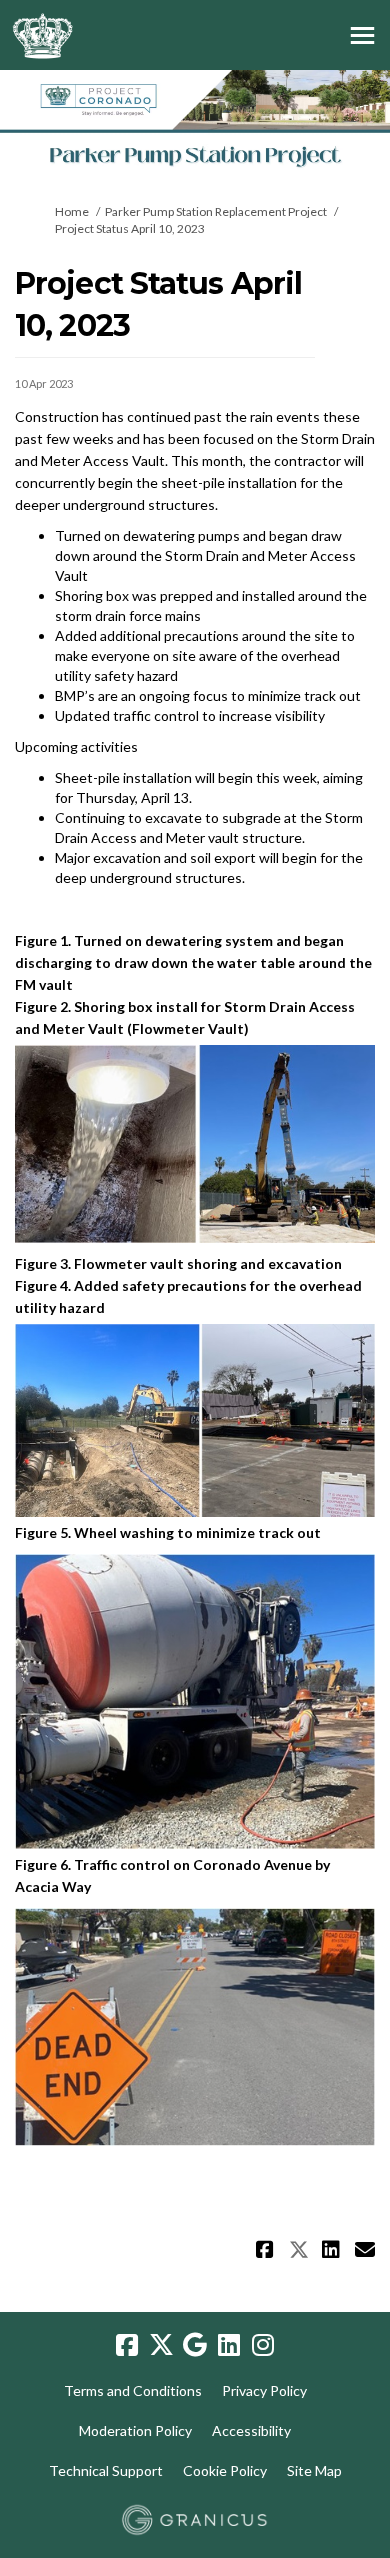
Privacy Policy (264, 2390)
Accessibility (251, 2430)
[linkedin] (229, 2346)
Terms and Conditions (133, 2390)
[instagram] (263, 2346)
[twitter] (161, 2346)
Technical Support (106, 2470)
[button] (267, 2249)
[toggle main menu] (362, 35)
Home (72, 211)
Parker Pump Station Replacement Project (216, 211)
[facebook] (127, 2346)
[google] (195, 2346)
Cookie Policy (225, 2470)
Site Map (314, 2470)
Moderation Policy (135, 2430)
